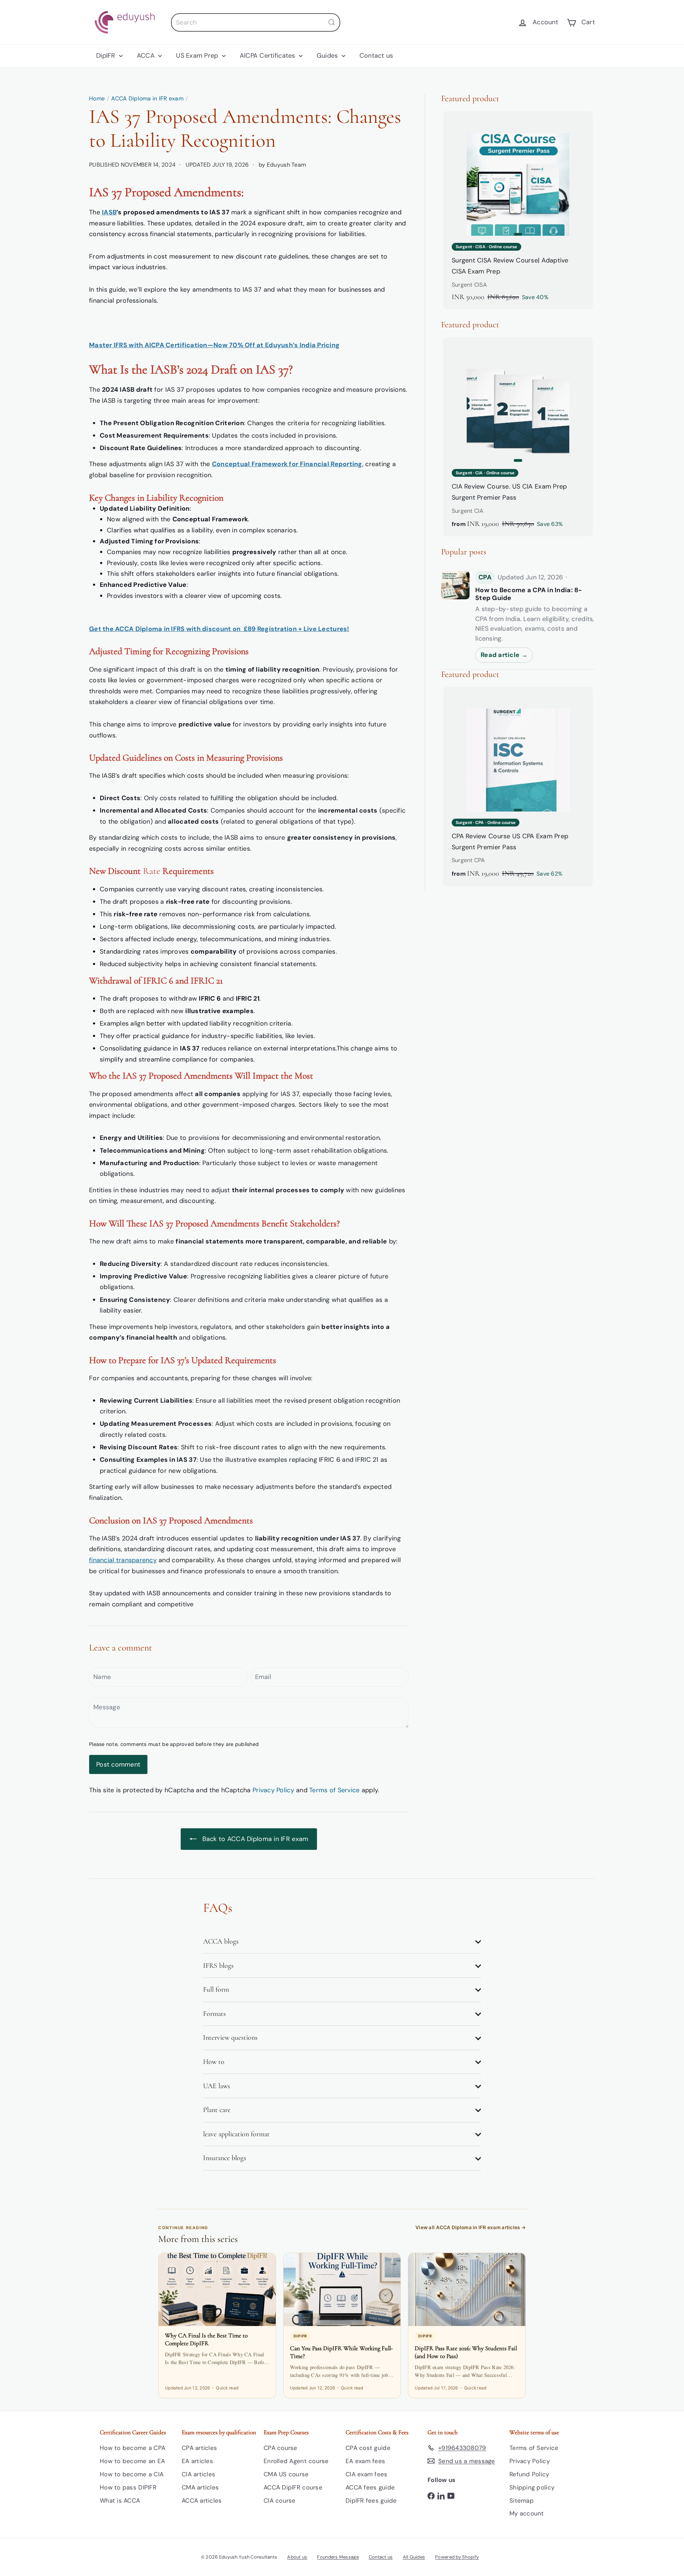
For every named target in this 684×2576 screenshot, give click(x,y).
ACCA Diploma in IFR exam (147, 98)
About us (297, 2557)
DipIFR (107, 56)
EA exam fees (365, 2461)
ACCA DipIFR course (293, 2487)
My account (527, 2513)
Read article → (504, 655)
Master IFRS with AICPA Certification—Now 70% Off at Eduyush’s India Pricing (214, 345)
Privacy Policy (273, 1790)
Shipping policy (532, 2487)
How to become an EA (132, 2461)
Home (97, 98)
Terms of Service (334, 1790)
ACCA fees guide (370, 2487)
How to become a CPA (133, 2448)
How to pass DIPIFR (128, 2487)
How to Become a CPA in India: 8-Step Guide (529, 594)
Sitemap (522, 2501)
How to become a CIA (132, 2474)
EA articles (197, 2461)
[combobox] (256, 22)
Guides (328, 56)
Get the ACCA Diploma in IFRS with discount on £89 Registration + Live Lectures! (219, 629)
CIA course (280, 2501)
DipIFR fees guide (371, 2501)
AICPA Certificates (268, 56)
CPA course (281, 2448)
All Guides (414, 2557)
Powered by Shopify (457, 2557)
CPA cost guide (368, 2448)
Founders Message (338, 2557)
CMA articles (200, 2487)
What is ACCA (120, 2501)
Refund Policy (529, 2474)
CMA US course (286, 2474)
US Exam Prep (198, 56)
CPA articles (199, 2448)
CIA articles (198, 2474)
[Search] (332, 22)
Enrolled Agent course (296, 2461)
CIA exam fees (367, 2474)
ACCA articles (202, 2501)
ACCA (147, 56)
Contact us (376, 56)
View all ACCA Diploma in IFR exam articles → (471, 2227)
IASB (109, 212)
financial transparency (123, 1560)
